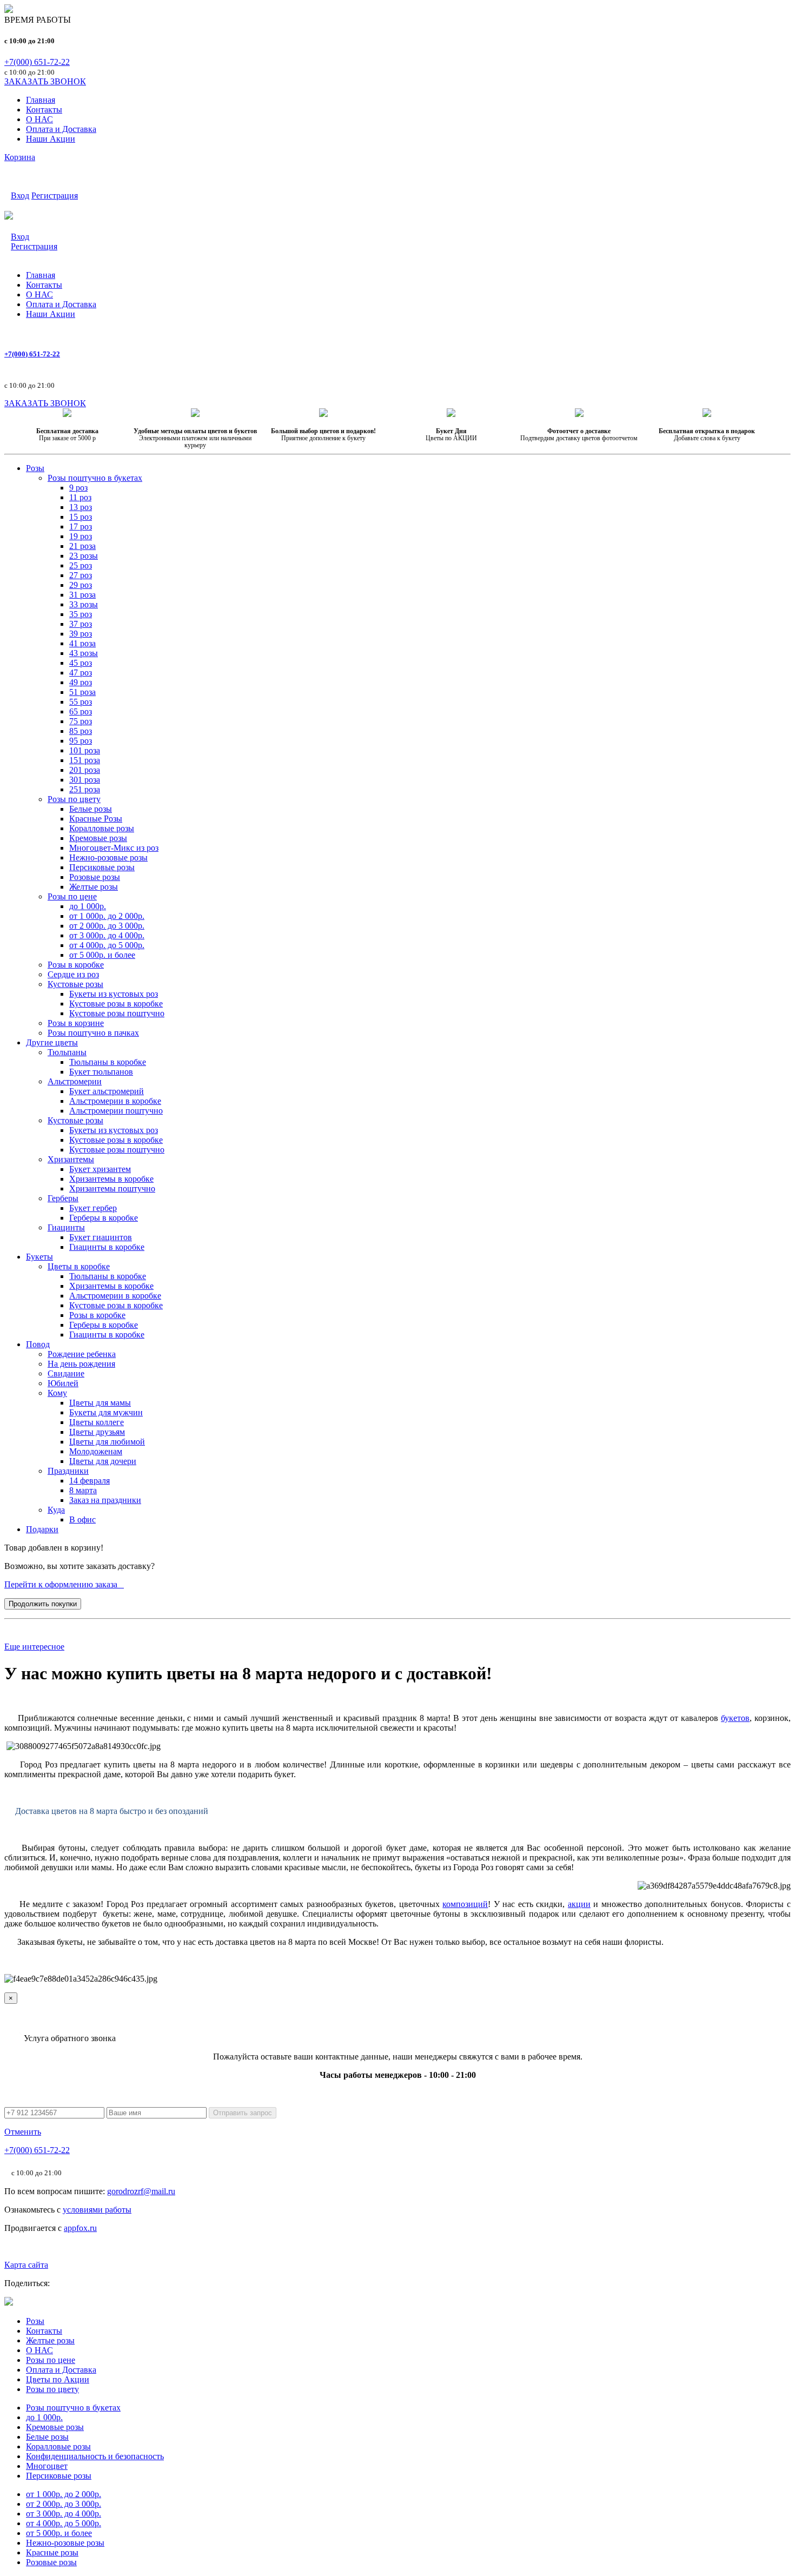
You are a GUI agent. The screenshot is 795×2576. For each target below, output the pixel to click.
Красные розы (52, 2552)
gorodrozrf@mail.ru (141, 2191)
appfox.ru (80, 2228)
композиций (465, 1904)
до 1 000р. (44, 2417)
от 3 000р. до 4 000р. (64, 2514)
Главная (41, 100)
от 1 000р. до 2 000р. (64, 2494)
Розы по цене (51, 2360)
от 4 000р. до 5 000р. (64, 2523)
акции (579, 1904)
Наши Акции (51, 139)
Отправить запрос (243, 2113)
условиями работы (97, 2210)
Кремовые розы (55, 2427)
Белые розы (47, 2437)
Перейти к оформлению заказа (64, 1584)
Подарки (42, 1529)
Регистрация (55, 196)
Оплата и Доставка (61, 129)
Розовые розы (51, 2562)
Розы (35, 2321)
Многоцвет (47, 2466)
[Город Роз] (9, 10)
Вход (20, 196)
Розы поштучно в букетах (73, 2408)
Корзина (20, 157)
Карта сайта (26, 2265)
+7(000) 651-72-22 (37, 62)
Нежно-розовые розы (65, 2543)
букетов (735, 1718)
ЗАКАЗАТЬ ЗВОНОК (45, 81)
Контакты (44, 110)
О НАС (39, 119)
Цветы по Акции (58, 2379)
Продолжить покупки (43, 1604)
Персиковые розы (59, 2476)
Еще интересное (34, 1647)
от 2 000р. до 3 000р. (64, 2504)
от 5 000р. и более (59, 2533)
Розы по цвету (52, 2389)
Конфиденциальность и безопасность (95, 2456)
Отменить (23, 2132)
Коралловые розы (58, 2446)
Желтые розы (50, 2340)
